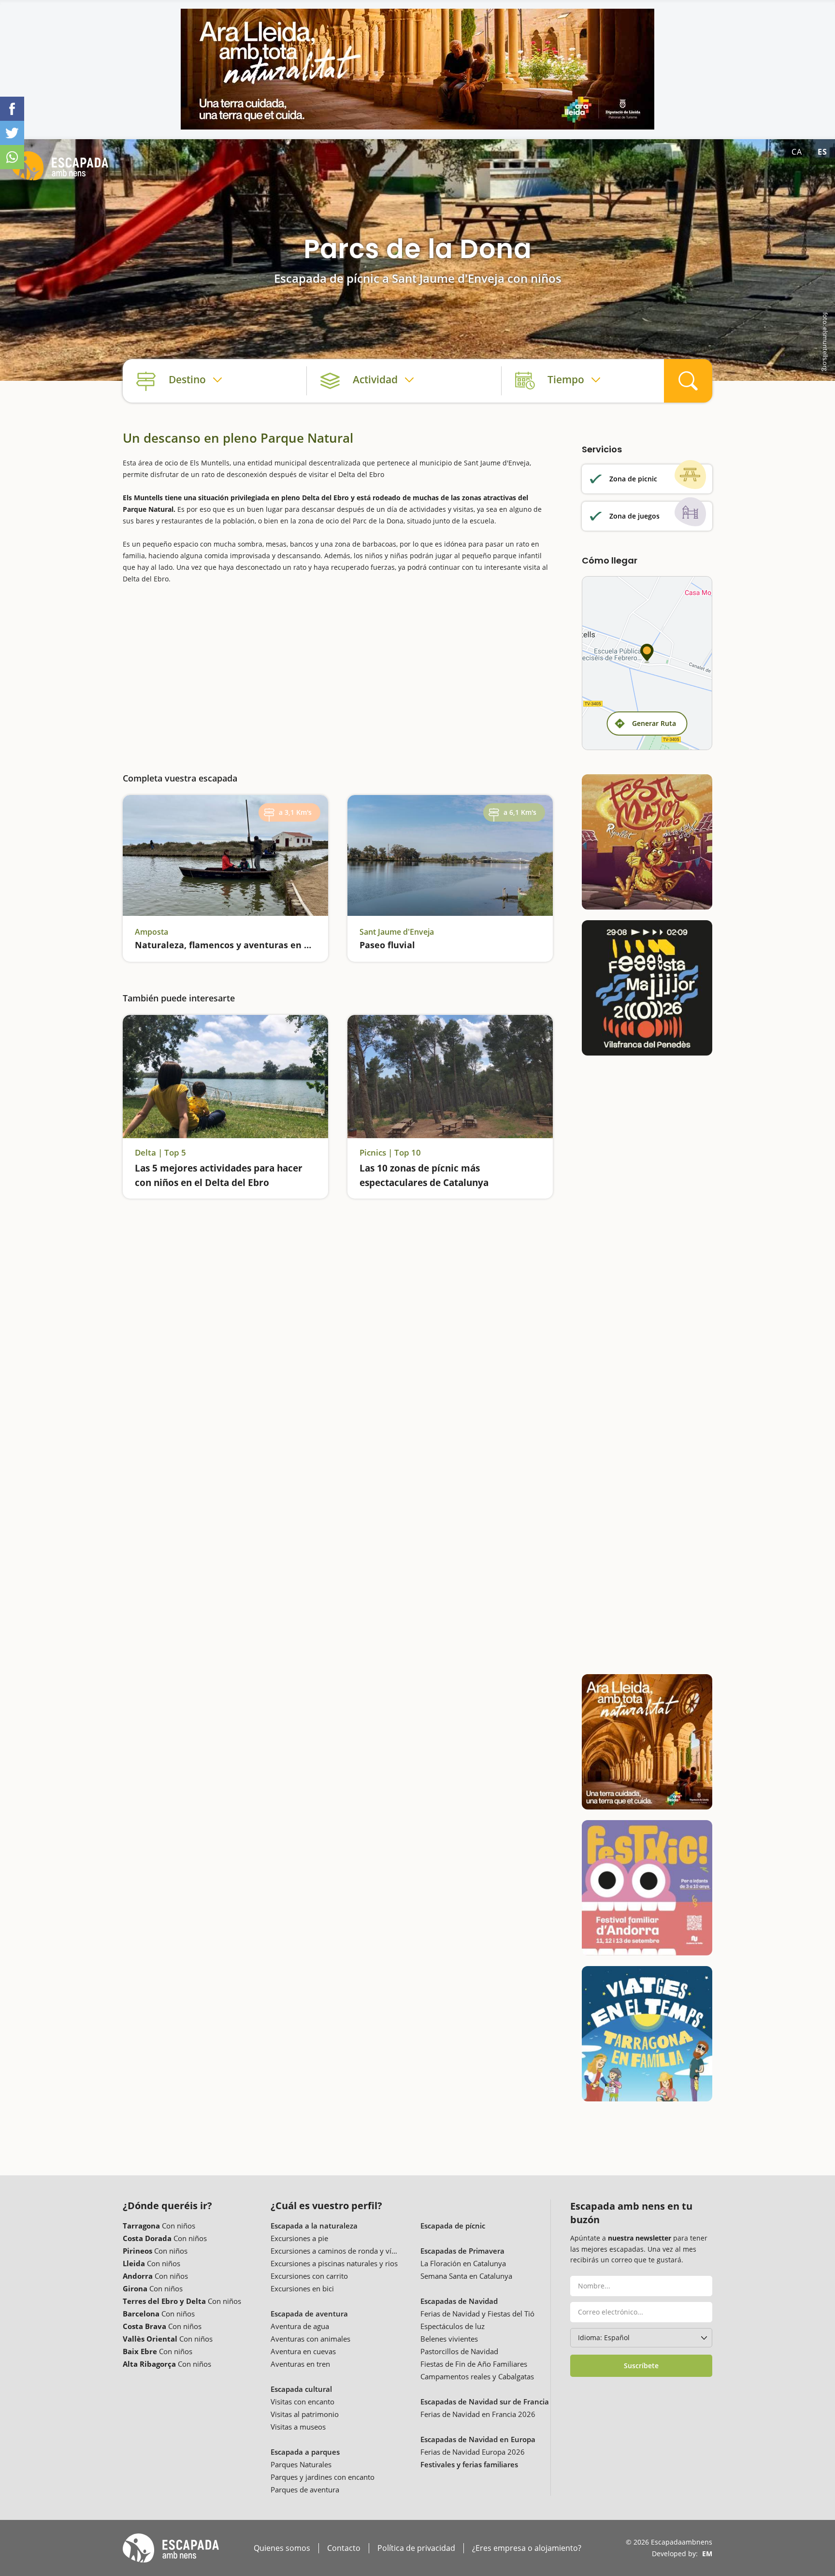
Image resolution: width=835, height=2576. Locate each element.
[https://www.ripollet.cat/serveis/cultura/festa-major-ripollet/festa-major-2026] (647, 842)
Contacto (344, 2548)
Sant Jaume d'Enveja (397, 932)
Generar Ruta (654, 723)
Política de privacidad (416, 2548)
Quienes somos (282, 2548)
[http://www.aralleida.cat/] (417, 69)
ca (797, 152)
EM (707, 2554)
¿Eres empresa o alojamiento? (527, 2548)
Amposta (151, 932)
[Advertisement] (338, 671)
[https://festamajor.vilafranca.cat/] (647, 988)
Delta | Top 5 (160, 1153)
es (822, 152)
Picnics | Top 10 (390, 1153)
